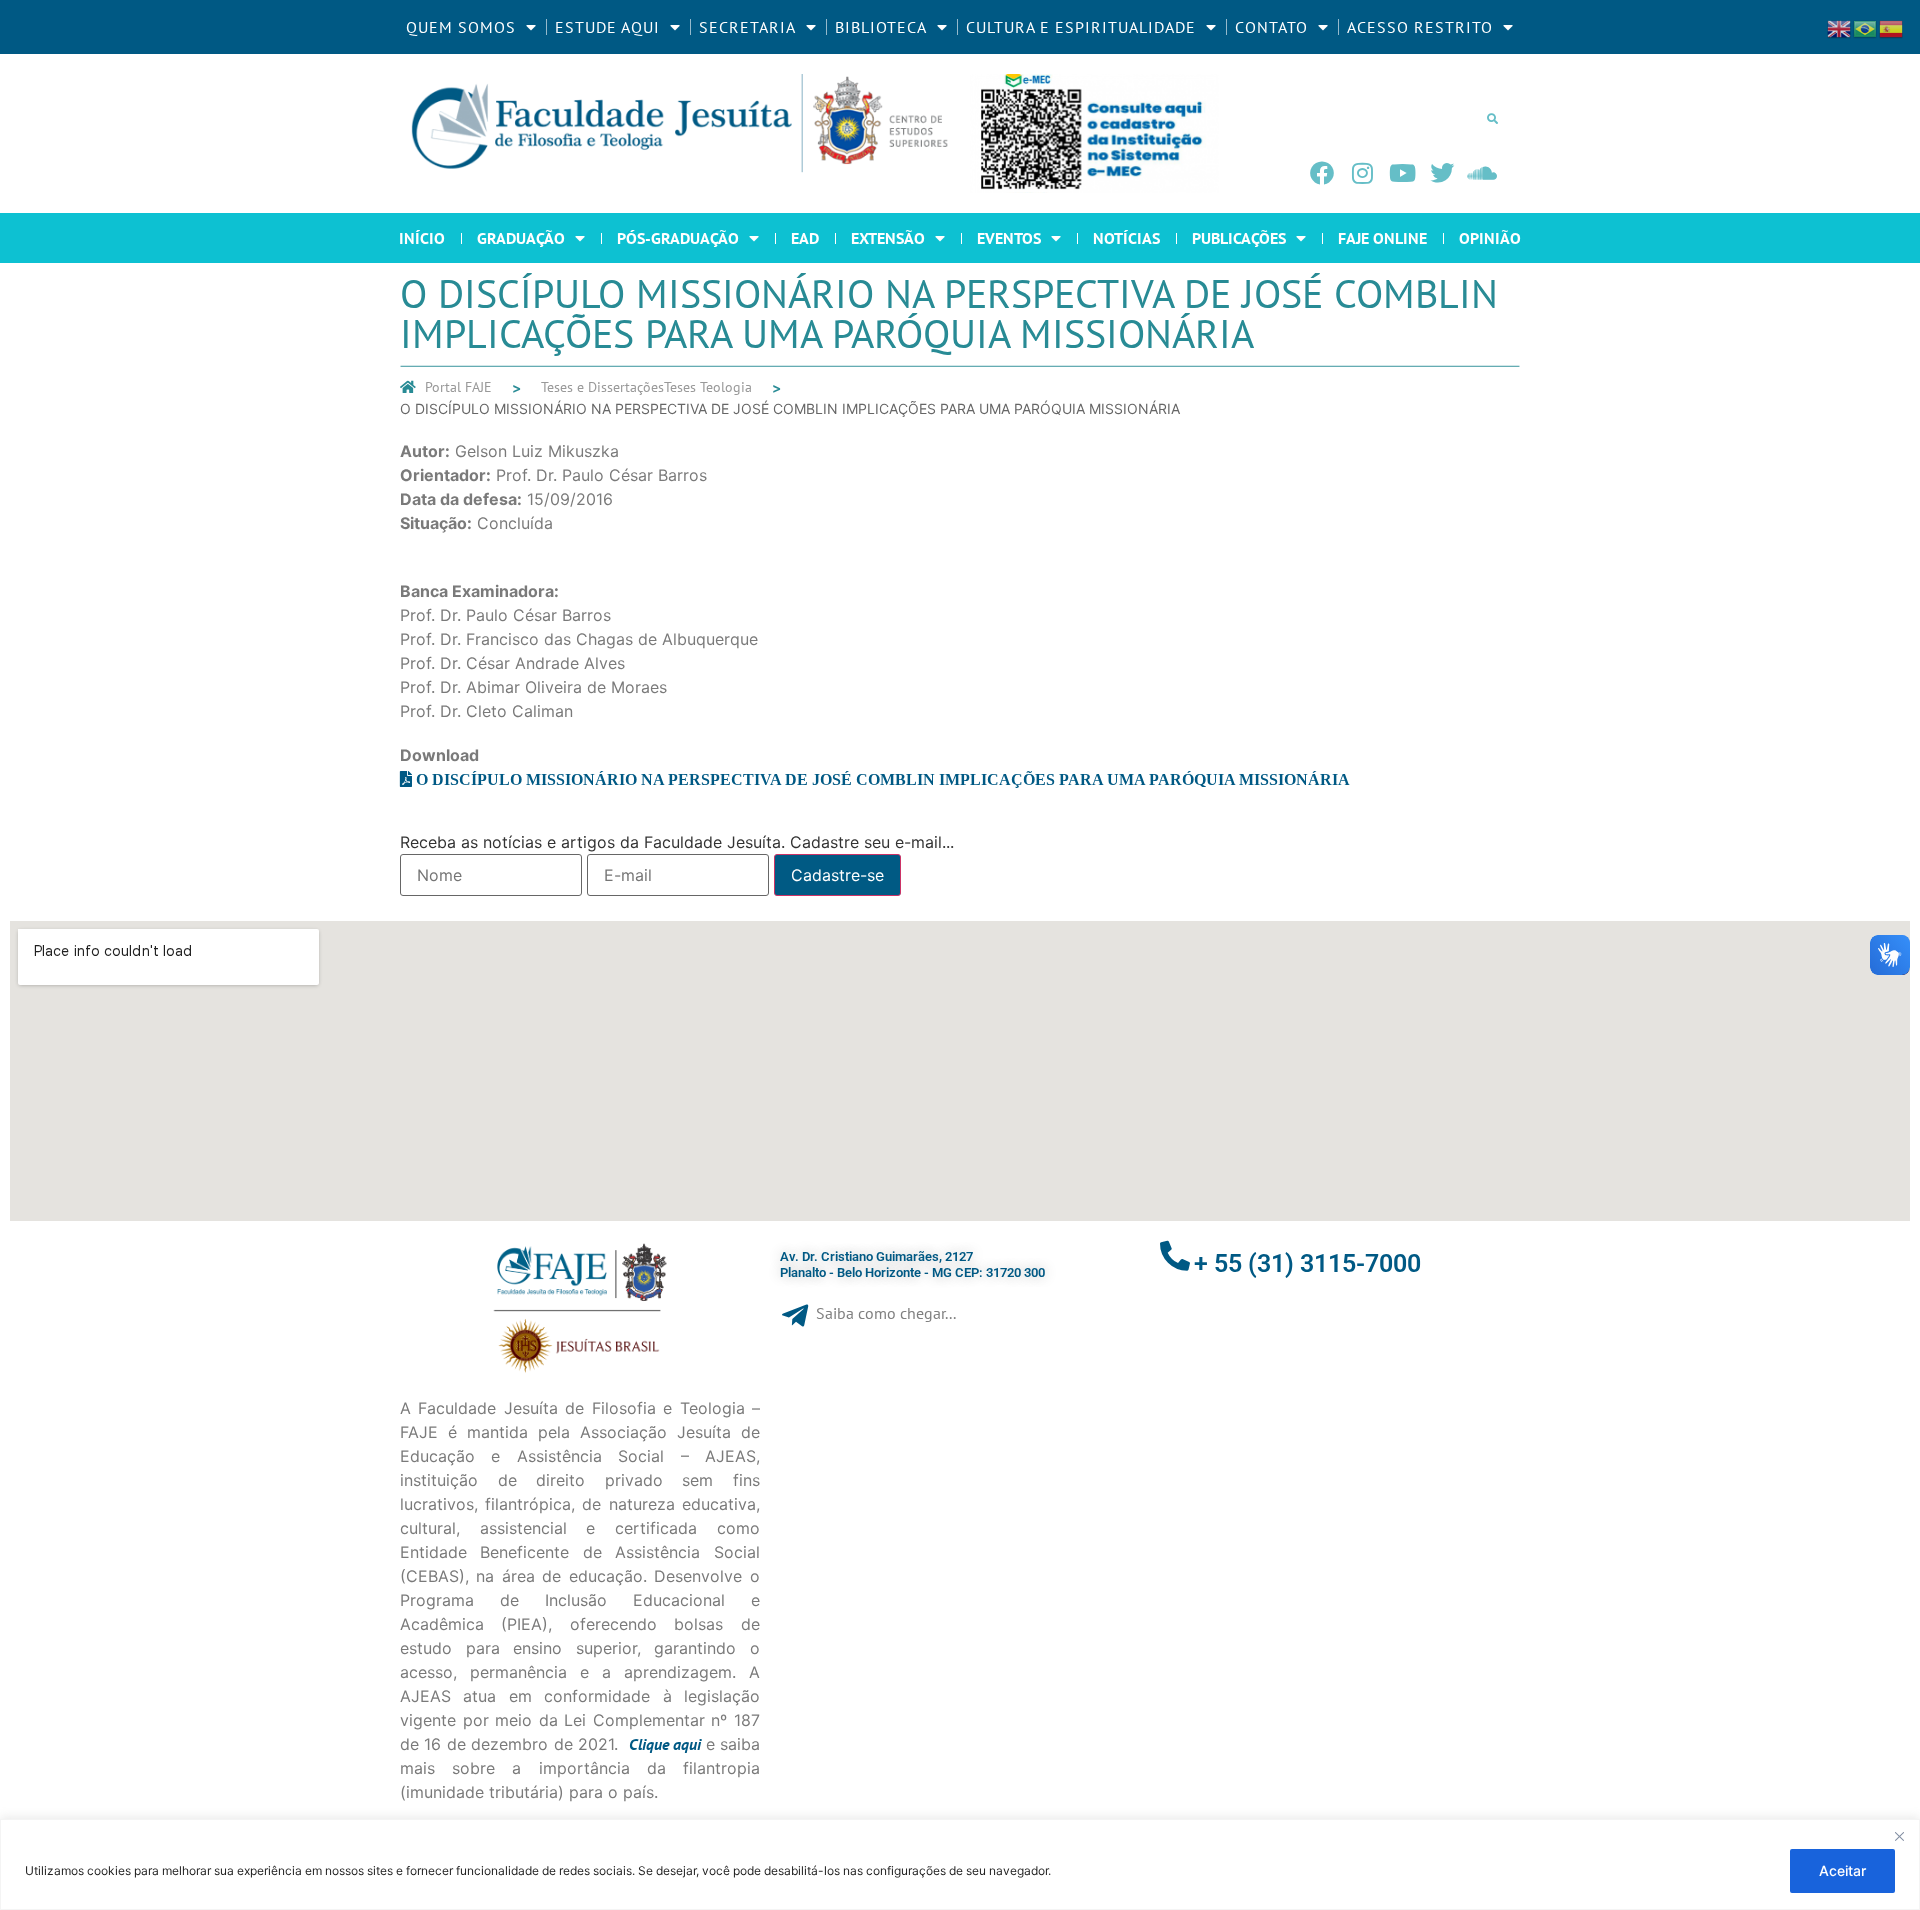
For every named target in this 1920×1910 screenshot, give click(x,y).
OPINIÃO (1490, 238)
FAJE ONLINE (1382, 238)
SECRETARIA (747, 27)
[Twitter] (1442, 173)
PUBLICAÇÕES (1239, 238)
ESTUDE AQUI (607, 27)
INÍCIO (422, 238)
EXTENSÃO (888, 238)
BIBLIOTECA (881, 27)
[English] (1840, 27)
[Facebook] (1322, 173)
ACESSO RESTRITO (1420, 27)
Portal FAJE (458, 387)
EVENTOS (1009, 238)
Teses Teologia (708, 387)
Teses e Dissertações (602, 387)
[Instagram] (1362, 173)
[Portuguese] (1866, 27)
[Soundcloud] (1482, 173)
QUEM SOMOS (461, 27)
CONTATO (1271, 27)
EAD (805, 238)
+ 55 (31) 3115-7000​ (1307, 1263)
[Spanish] (1892, 27)
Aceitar (1842, 1870)
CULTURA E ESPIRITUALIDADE (1081, 27)
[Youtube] (1402, 173)
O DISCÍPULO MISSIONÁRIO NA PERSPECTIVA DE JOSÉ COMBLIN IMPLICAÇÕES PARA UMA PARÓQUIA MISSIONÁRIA (883, 779)
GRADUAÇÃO (521, 238)
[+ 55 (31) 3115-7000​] (1175, 1256)
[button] (1492, 118)
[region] (960, 1864)
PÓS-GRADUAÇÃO (678, 238)
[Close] (1899, 1836)
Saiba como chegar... (886, 1313)
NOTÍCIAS (1126, 238)
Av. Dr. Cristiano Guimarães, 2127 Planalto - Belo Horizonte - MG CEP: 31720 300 (912, 1264)
